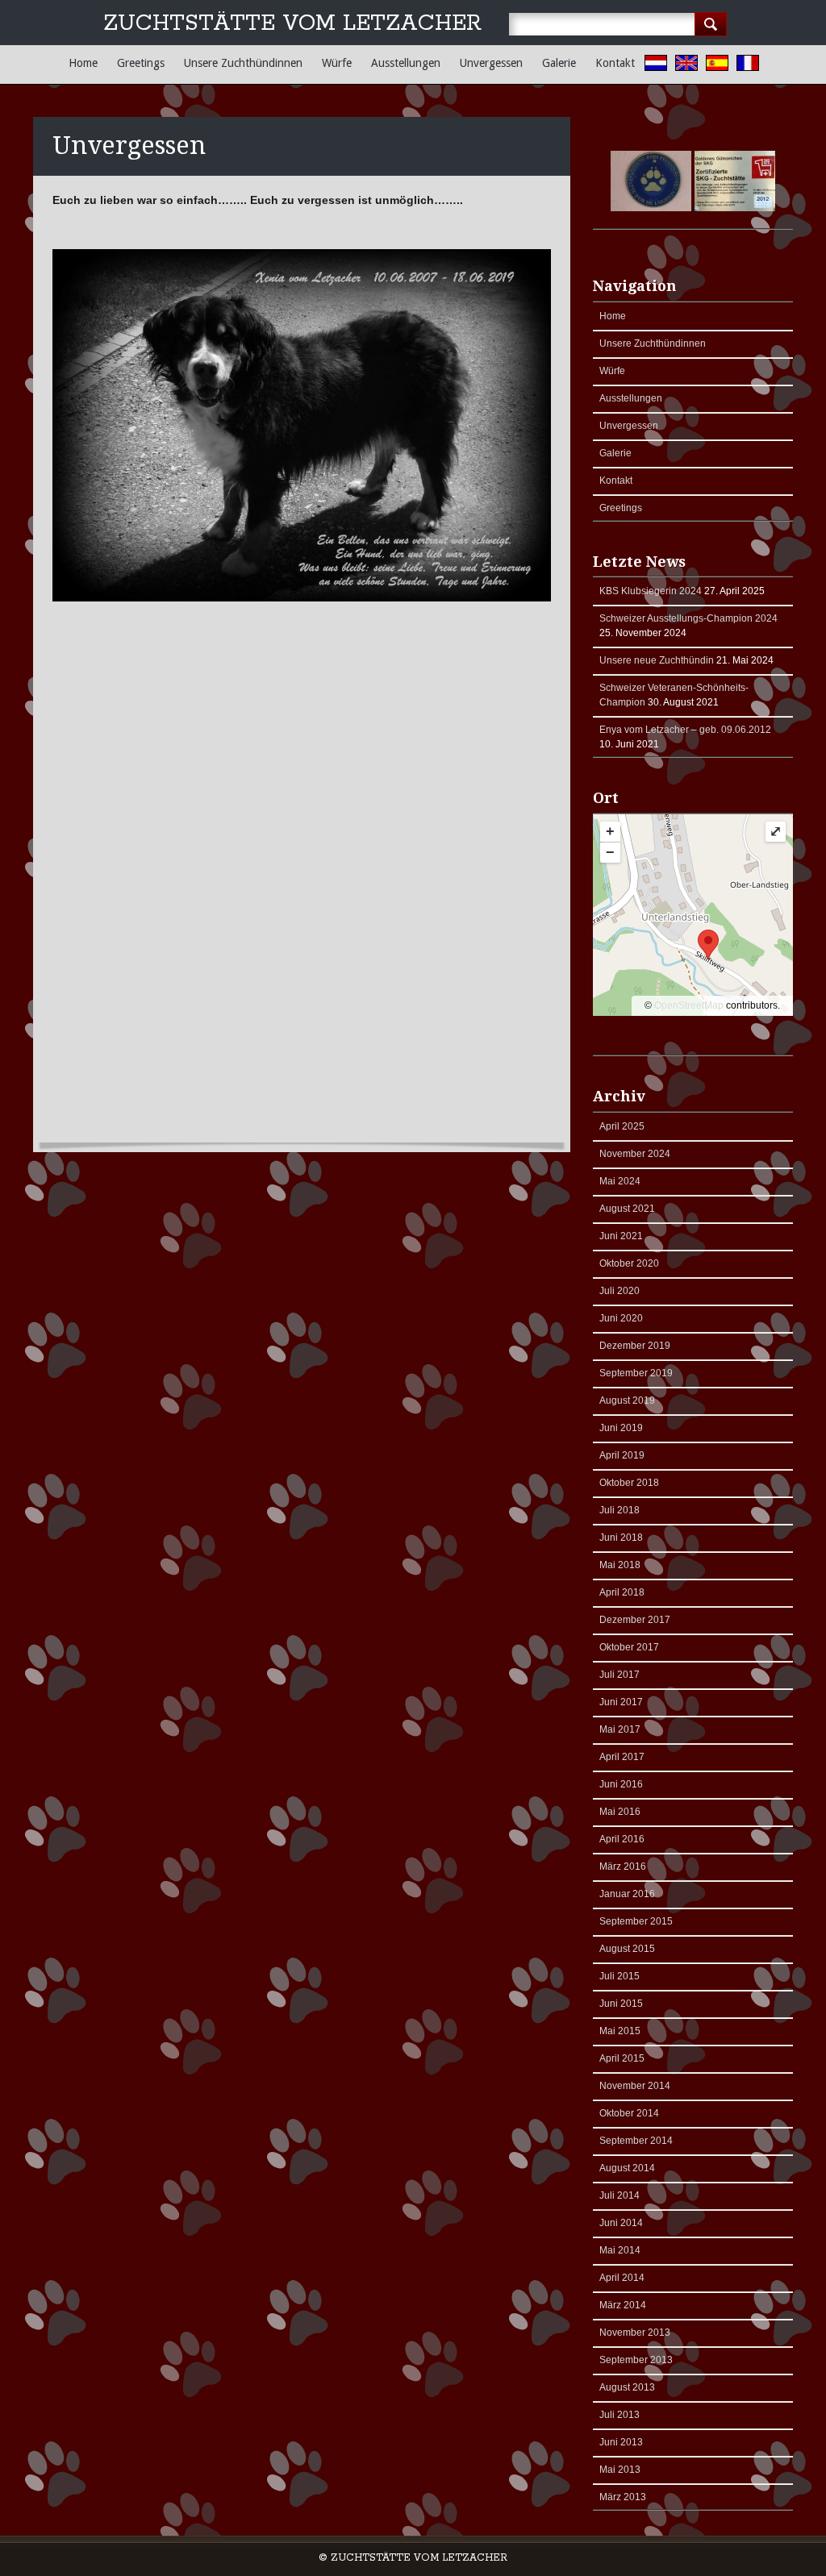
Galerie (559, 63)
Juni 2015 (621, 2004)
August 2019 (627, 1400)
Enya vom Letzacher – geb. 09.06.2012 (685, 730)
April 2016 (622, 1839)
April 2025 (622, 1126)
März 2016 (623, 1866)
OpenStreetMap (689, 1005)
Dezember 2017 (635, 1620)
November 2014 (635, 2086)
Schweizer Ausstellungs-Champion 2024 (688, 618)
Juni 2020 (621, 1318)
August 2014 (627, 2168)
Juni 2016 (621, 1784)
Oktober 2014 (629, 2113)
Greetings (141, 63)
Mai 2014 (620, 2250)
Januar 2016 (627, 1894)
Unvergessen (491, 63)
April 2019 (622, 1455)
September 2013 (636, 2360)
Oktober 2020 (629, 1263)
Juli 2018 (619, 1510)
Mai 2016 (620, 1812)
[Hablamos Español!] (721, 65)
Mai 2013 (620, 2470)
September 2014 (636, 2141)
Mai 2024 (620, 1181)
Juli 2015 (619, 1976)
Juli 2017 (619, 1675)
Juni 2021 (621, 1236)
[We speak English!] (690, 65)
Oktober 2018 (629, 1483)
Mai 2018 (620, 1565)
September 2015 (636, 1921)
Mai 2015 (620, 2031)
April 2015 (622, 2058)
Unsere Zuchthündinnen (243, 63)
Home (83, 63)
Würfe (337, 63)
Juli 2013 (619, 2415)
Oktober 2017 (629, 1647)
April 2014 (622, 2278)
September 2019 (636, 1373)
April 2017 (622, 1757)
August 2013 (627, 2387)
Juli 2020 (619, 1291)
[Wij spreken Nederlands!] (660, 65)
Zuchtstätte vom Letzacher (292, 24)
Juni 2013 (621, 2442)
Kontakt (615, 63)
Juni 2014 (621, 2223)
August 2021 (627, 1209)
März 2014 (623, 2305)
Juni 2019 (621, 1428)
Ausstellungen (406, 63)
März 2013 (623, 2497)
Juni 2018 (621, 1538)
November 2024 (635, 1154)
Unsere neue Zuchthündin (657, 660)
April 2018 (622, 1592)
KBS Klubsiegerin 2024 (651, 591)
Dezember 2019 (635, 1346)
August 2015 (627, 1949)
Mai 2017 (620, 1729)
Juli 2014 (619, 2195)
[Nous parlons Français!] (752, 65)
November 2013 (635, 2333)
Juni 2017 (621, 1702)
